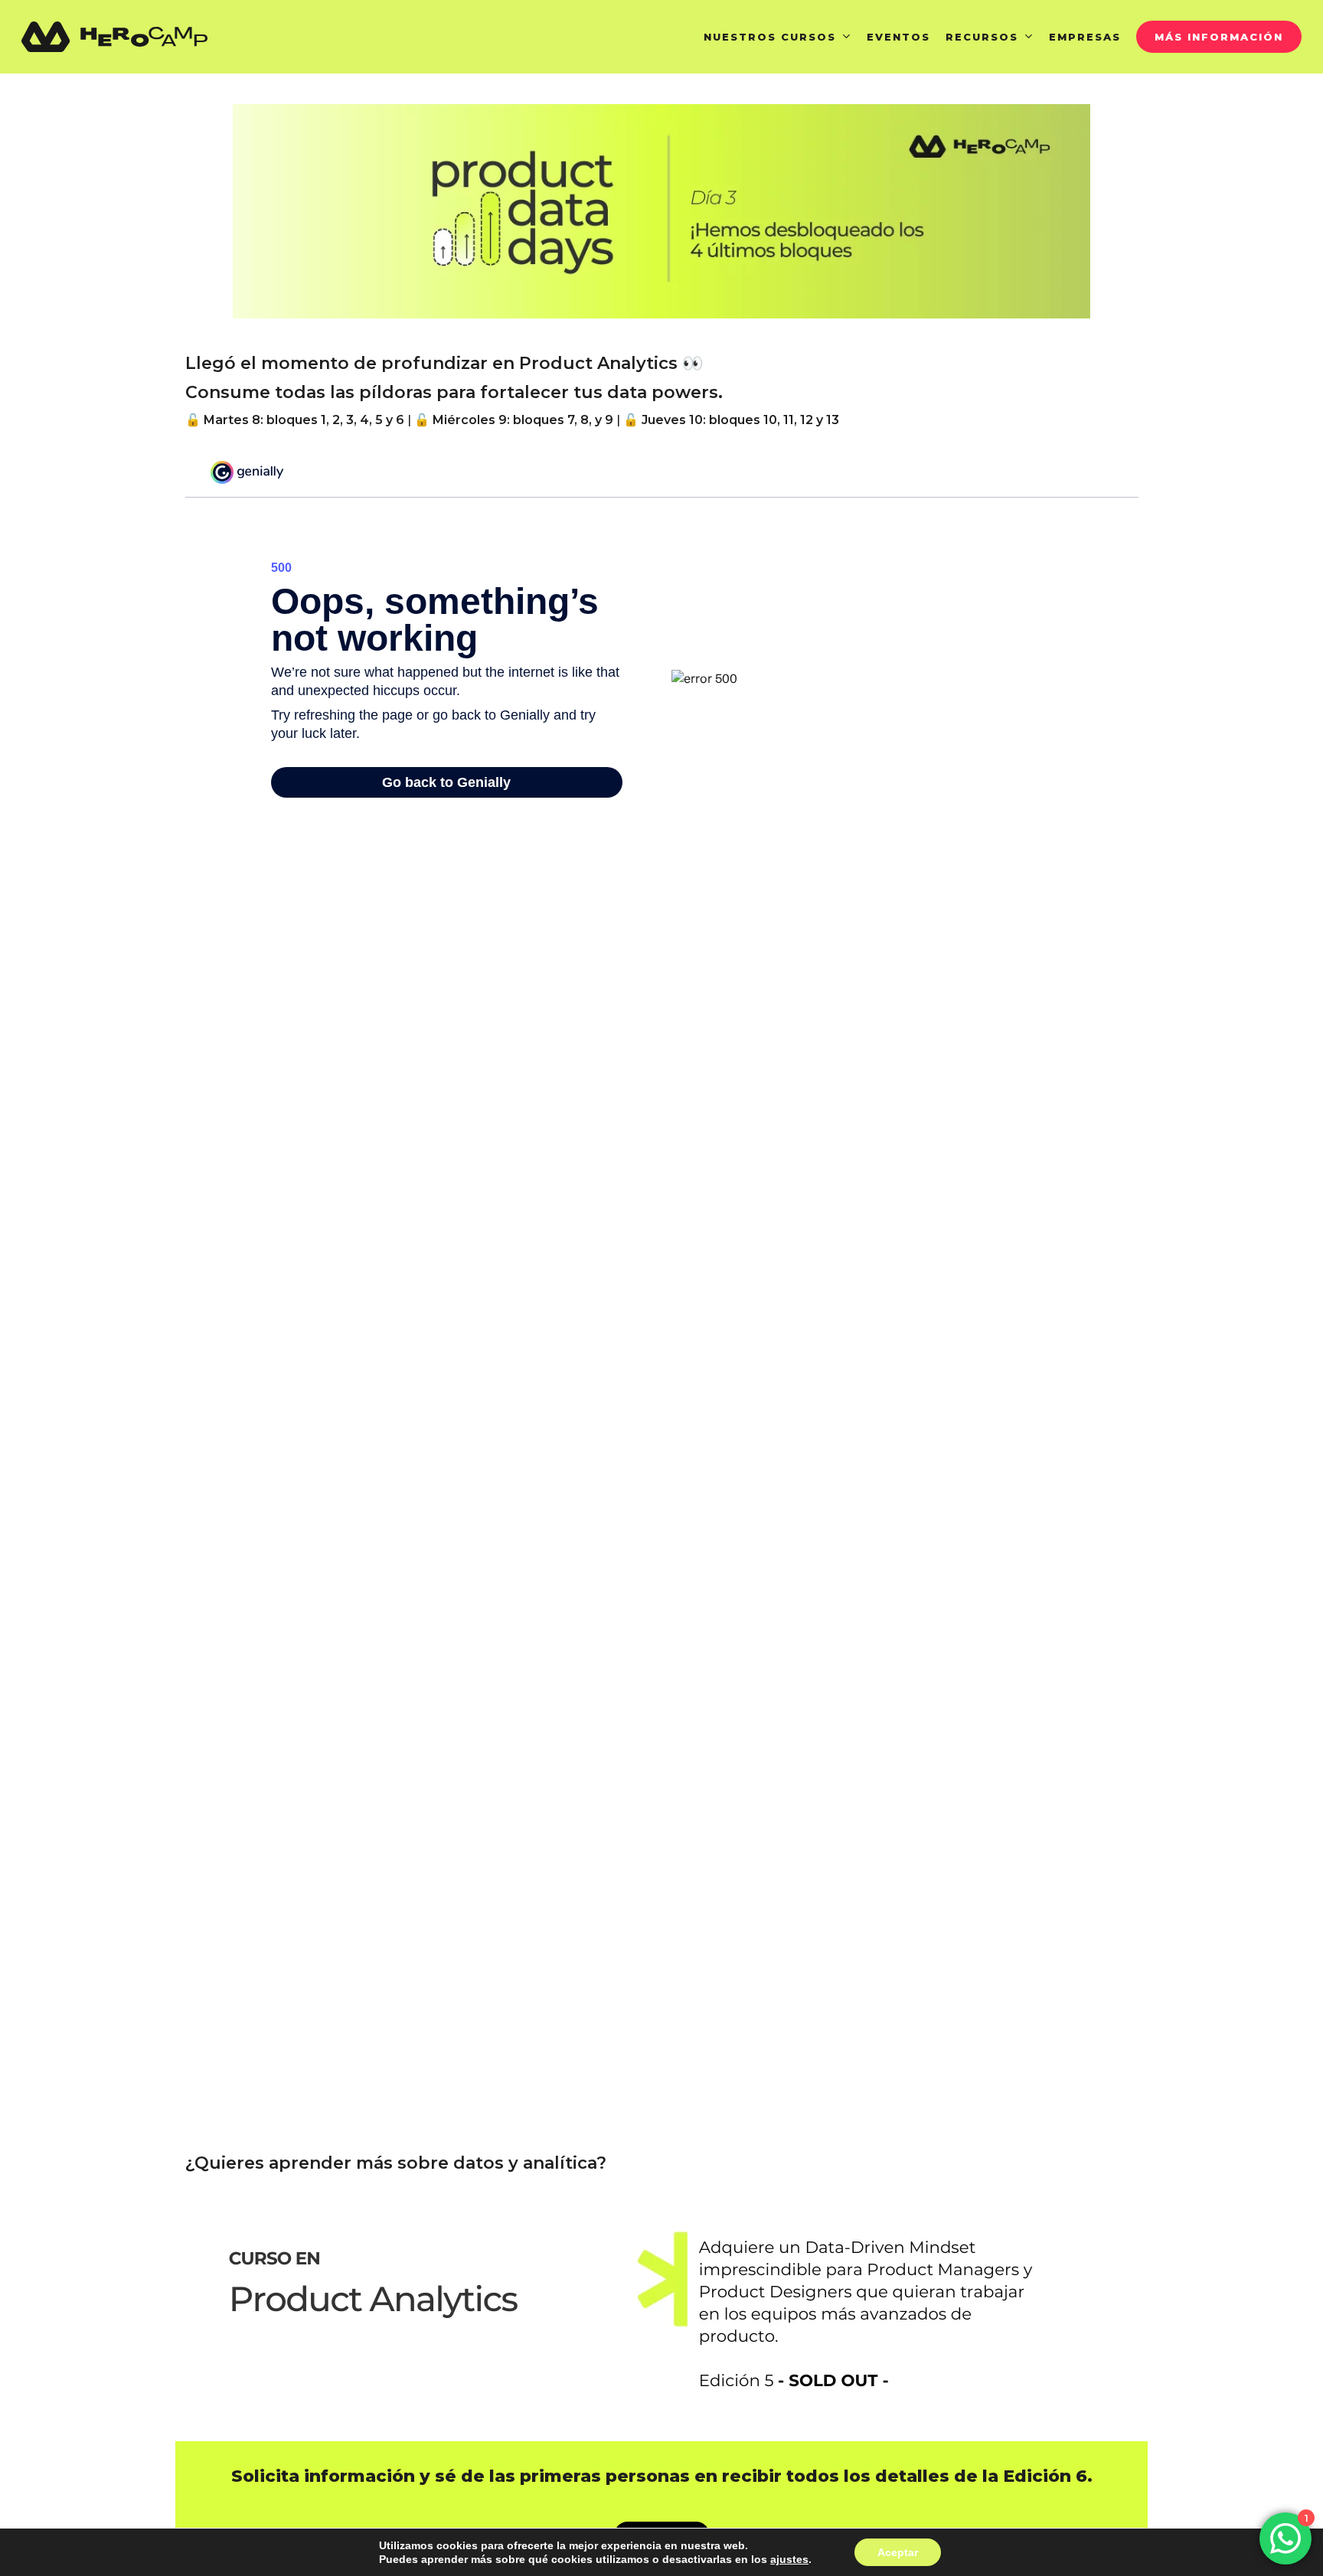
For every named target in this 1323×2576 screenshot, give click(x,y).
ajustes (789, 2559)
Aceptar (898, 2552)
